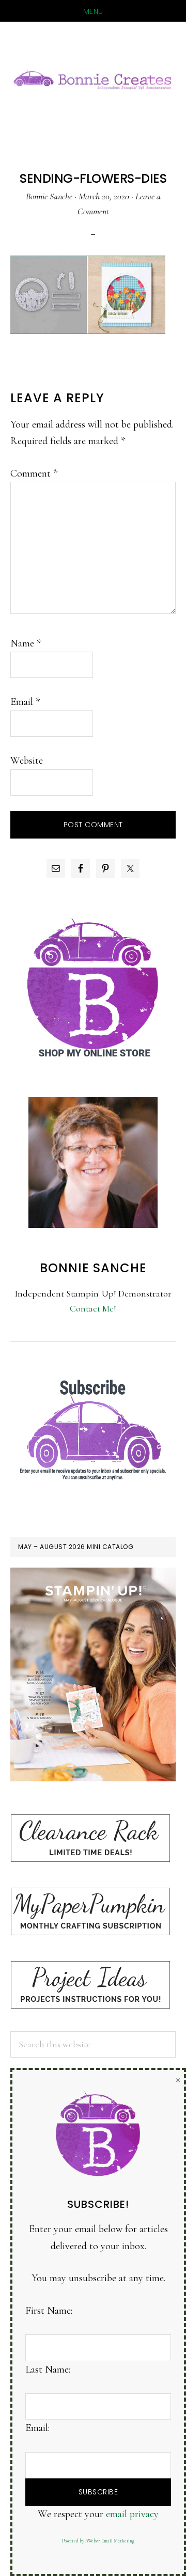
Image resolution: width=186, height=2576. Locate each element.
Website (27, 761)
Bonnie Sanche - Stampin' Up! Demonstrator (93, 78)
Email (25, 702)
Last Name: (48, 2369)
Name (26, 643)
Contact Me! (93, 1308)
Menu (93, 11)
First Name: (49, 2311)
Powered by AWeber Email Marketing (98, 2541)
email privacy (132, 2514)
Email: (37, 2428)
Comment (34, 473)
